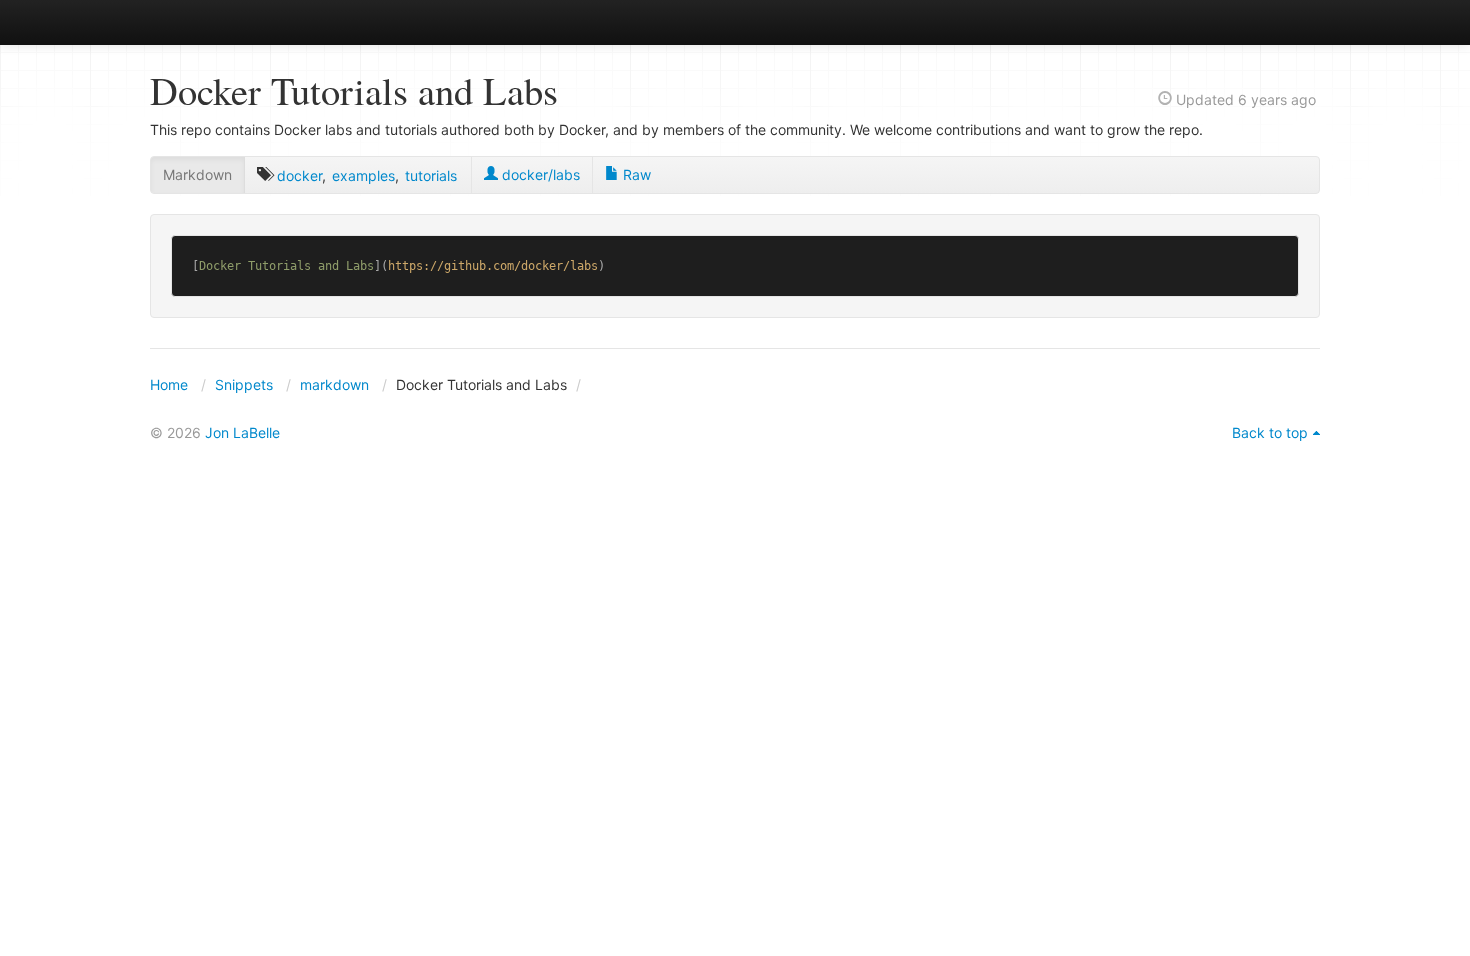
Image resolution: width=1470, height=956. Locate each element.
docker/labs (539, 174)
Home (169, 384)
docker (299, 175)
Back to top (1270, 432)
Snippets (244, 384)
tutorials (431, 175)
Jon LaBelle (242, 432)
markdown (334, 384)
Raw (635, 174)
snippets (215, 21)
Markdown (197, 174)
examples (363, 175)
